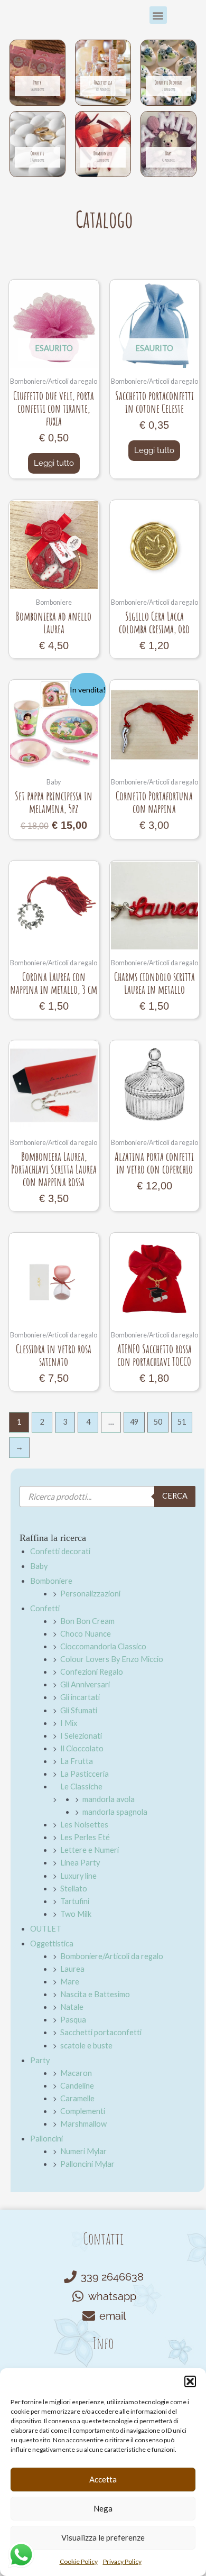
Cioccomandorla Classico (103, 1646)
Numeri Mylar (83, 2151)
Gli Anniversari (85, 1684)
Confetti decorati (60, 1551)
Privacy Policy (122, 2561)
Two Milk (76, 1914)
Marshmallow (83, 2124)
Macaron (76, 2073)
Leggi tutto (54, 463)
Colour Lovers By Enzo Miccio (112, 1659)
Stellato (74, 1889)
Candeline (77, 2086)
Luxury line (78, 1876)
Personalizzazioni (90, 1594)
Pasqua (73, 2020)
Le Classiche (81, 1786)
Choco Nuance (86, 1634)
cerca (175, 1496)
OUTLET (46, 1929)
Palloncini (46, 2139)
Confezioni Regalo (92, 1672)
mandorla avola (109, 1799)
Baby (39, 1566)
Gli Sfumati (79, 1710)
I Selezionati (81, 1736)
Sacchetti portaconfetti (101, 2032)
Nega (103, 2508)
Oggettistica (52, 1943)
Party (40, 2060)
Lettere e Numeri (90, 1850)
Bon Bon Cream (87, 1621)
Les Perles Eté (85, 1837)
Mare (70, 1982)
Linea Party (80, 1863)
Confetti (45, 1608)
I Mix (69, 1723)
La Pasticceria (85, 1774)
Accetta (103, 2479)
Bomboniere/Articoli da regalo (112, 1956)
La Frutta (77, 1761)
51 (182, 1422)
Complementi (83, 2111)
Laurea (72, 1969)
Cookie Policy (79, 2561)
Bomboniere (51, 1581)
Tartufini (75, 1901)
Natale (72, 2007)
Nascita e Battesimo (95, 1994)
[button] (190, 2381)
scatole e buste (86, 2046)
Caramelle (77, 2098)
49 (134, 1422)
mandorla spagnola (115, 1812)
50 (158, 1422)
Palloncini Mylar (87, 2164)
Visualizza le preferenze (103, 2537)
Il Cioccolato (82, 1748)
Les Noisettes (84, 1825)
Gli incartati (80, 1697)
